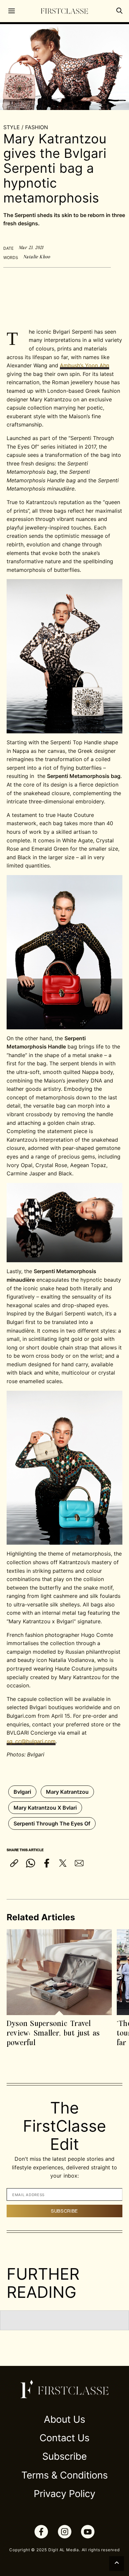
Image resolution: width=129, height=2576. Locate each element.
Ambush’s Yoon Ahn (85, 365)
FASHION (37, 127)
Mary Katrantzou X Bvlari (45, 1808)
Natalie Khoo (37, 257)
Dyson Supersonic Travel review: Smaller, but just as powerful (53, 2033)
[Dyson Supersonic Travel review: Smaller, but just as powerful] (59, 1972)
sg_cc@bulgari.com (31, 1741)
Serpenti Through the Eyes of (52, 1823)
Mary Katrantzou (67, 1792)
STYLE (12, 127)
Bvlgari (22, 1792)
